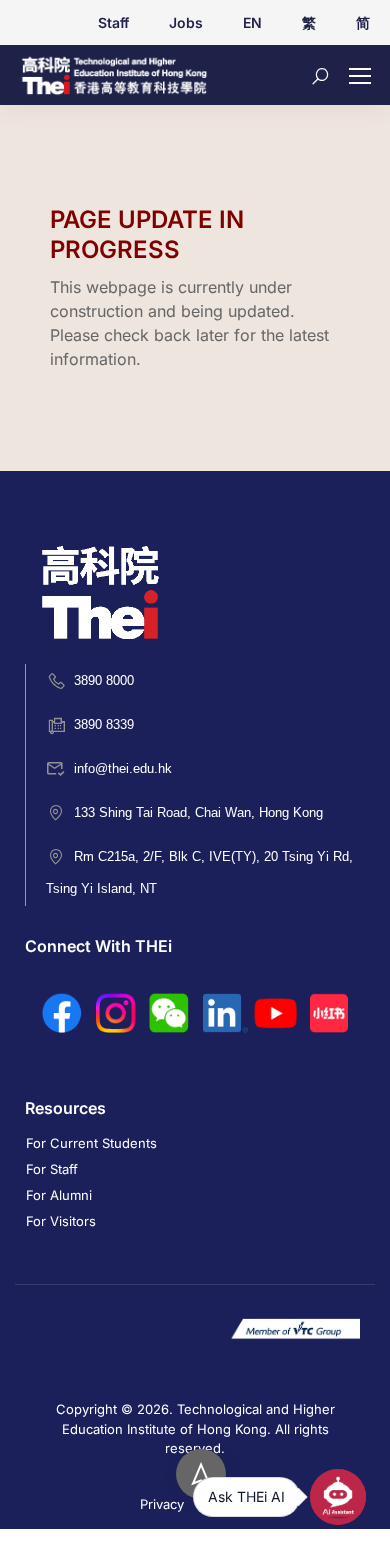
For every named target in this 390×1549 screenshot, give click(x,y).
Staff (113, 22)
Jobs (186, 22)
